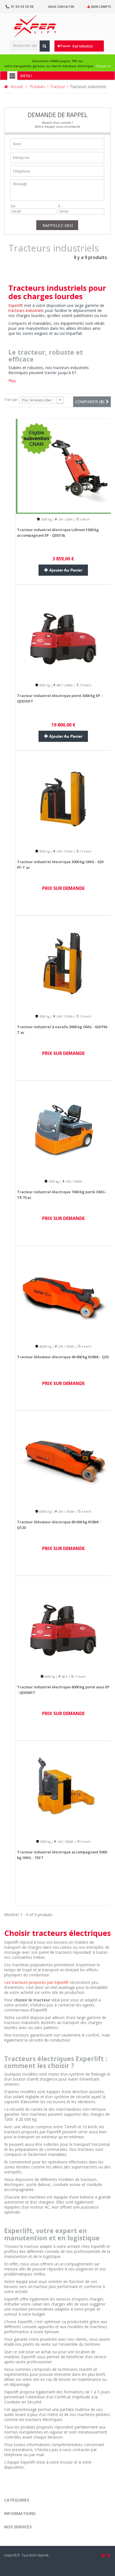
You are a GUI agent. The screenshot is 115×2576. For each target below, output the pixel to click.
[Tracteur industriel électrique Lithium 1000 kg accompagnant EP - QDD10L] (63, 466)
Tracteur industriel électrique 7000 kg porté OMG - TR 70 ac (62, 1195)
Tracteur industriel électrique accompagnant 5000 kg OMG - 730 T (62, 1855)
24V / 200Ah (66, 1512)
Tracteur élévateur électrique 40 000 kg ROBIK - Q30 (63, 1357)
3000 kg (44, 685)
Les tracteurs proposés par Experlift (36, 1982)
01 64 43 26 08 (22, 7)
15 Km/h (85, 685)
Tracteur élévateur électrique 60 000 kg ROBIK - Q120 (59, 1525)
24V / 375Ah (64, 851)
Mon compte (101, 7)
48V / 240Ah (64, 685)
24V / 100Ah (66, 1347)
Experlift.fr (12, 2555)
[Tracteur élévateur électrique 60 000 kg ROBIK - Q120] (63, 1458)
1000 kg (46, 519)
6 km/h (85, 1842)
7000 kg (53, 1182)
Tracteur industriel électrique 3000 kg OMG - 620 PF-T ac (60, 865)
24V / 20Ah (65, 519)
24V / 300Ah (65, 1842)
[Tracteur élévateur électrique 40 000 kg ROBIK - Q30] (63, 1293)
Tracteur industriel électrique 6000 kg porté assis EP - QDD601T (63, 1690)
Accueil (17, 87)
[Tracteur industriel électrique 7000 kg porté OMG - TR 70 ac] (63, 1128)
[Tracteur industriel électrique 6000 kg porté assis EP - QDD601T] (63, 1623)
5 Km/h (84, 519)
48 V (64, 1677)
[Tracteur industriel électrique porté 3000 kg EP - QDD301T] (63, 632)
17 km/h (80, 1677)
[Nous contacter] (104, 2555)
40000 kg (45, 1347)
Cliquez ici (103, 66)
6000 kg (49, 1677)
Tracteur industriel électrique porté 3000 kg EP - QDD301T (60, 698)
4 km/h (86, 1347)
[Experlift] (35, 26)
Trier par (11, 400)
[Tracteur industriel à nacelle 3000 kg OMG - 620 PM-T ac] (63, 963)
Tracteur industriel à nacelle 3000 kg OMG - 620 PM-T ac (63, 1030)
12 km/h (85, 851)
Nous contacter (61, 7)
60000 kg (45, 1512)
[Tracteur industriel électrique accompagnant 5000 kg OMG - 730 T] (63, 1788)
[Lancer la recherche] (45, 46)
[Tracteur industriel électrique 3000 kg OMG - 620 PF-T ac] (63, 798)
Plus (12, 381)
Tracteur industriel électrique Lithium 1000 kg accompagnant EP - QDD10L (58, 532)
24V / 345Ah (73, 1182)
